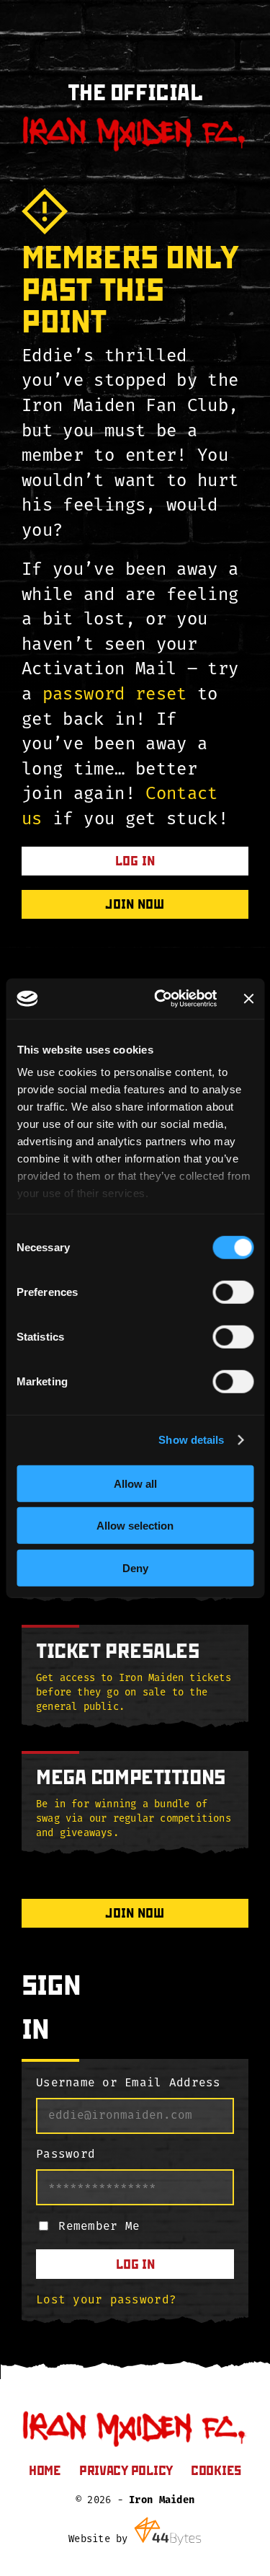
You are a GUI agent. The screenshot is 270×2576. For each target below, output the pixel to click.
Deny (135, 1567)
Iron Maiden (162, 2501)
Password (66, 2155)
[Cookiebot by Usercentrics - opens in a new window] (161, 999)
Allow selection (135, 1526)
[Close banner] (248, 999)
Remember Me (99, 2227)
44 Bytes (168, 2531)
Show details (191, 1440)
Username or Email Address (129, 2083)
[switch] (233, 1292)
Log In (135, 2264)
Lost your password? (106, 2301)
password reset (115, 695)
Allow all (135, 1483)
